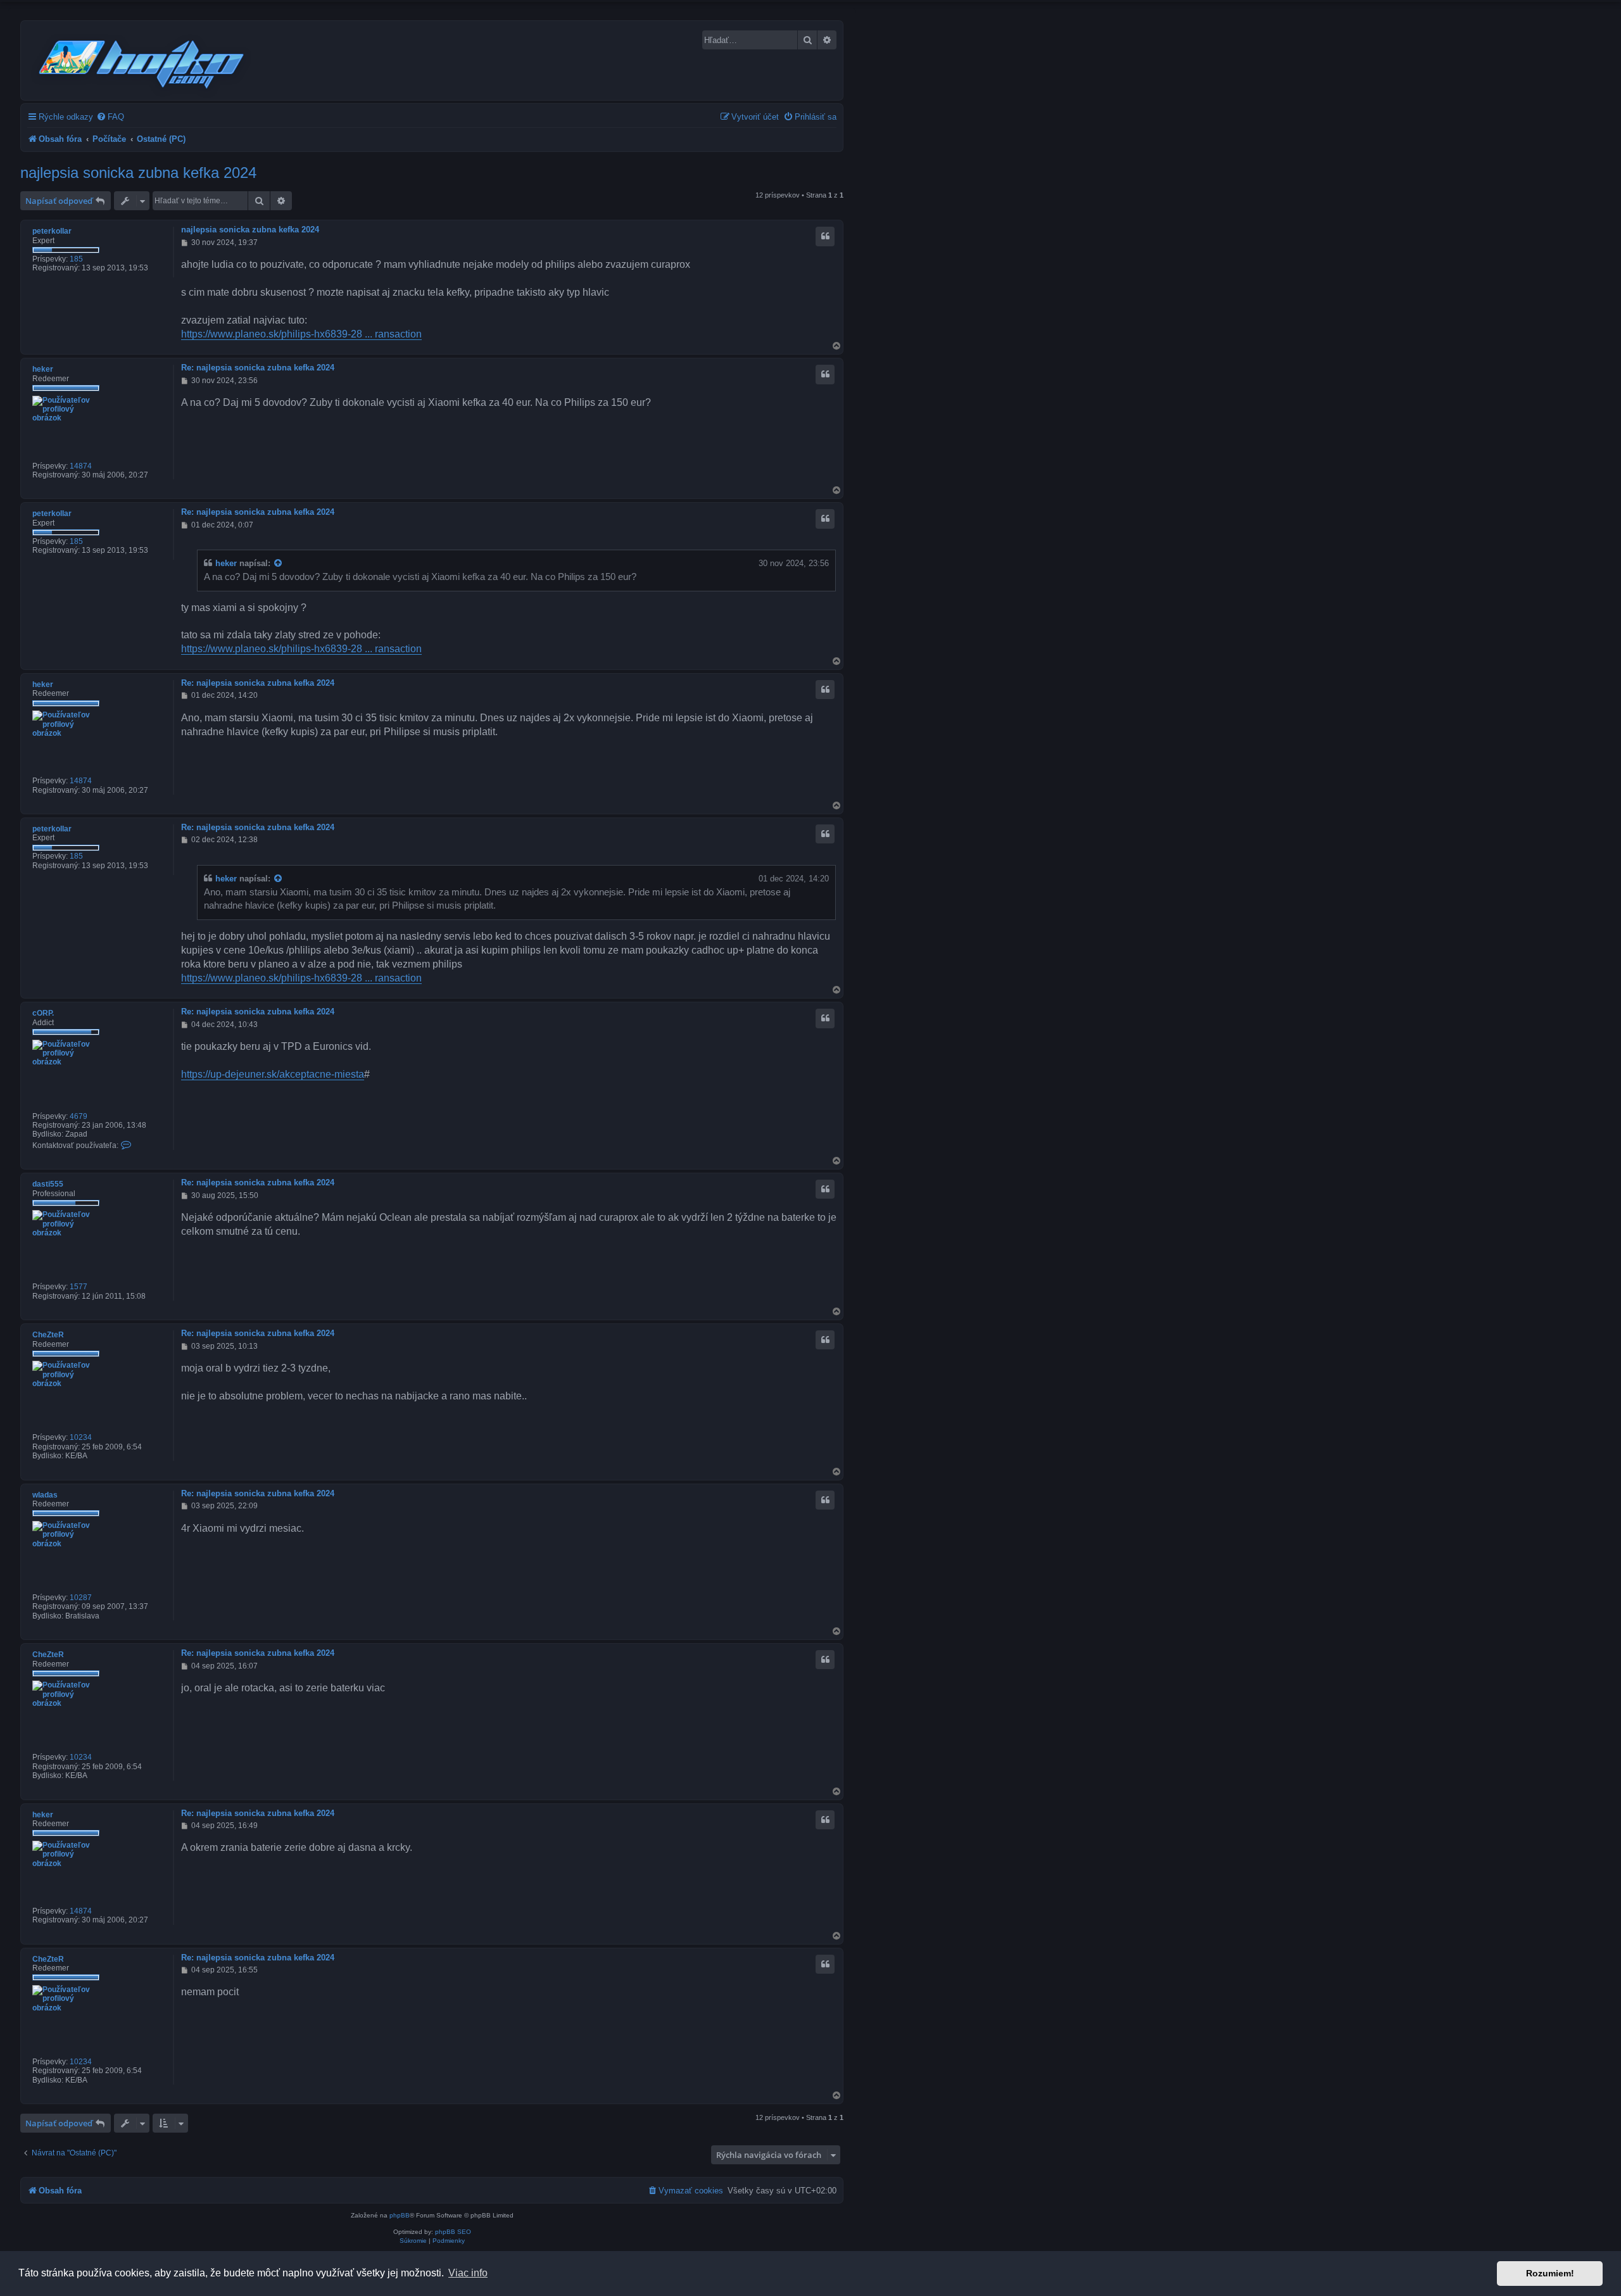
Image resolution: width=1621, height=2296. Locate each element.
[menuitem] (110, 117)
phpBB (400, 2215)
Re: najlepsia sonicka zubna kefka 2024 (258, 368)
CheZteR (48, 1335)
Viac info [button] (468, 2273)
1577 (79, 1287)
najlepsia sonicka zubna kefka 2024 (138, 173)
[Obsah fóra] (142, 62)
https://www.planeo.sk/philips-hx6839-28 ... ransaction (301, 334)
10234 (81, 1437)
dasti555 (48, 1184)
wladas (45, 1495)
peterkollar (52, 231)
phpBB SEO (453, 2232)
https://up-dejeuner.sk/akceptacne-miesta (273, 1074)
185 (76, 259)
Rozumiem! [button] (1550, 2273)
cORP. (43, 1013)
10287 (81, 1598)
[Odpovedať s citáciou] (825, 236)
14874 (81, 466)
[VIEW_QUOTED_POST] (279, 564)
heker (43, 369)
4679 (79, 1116)
